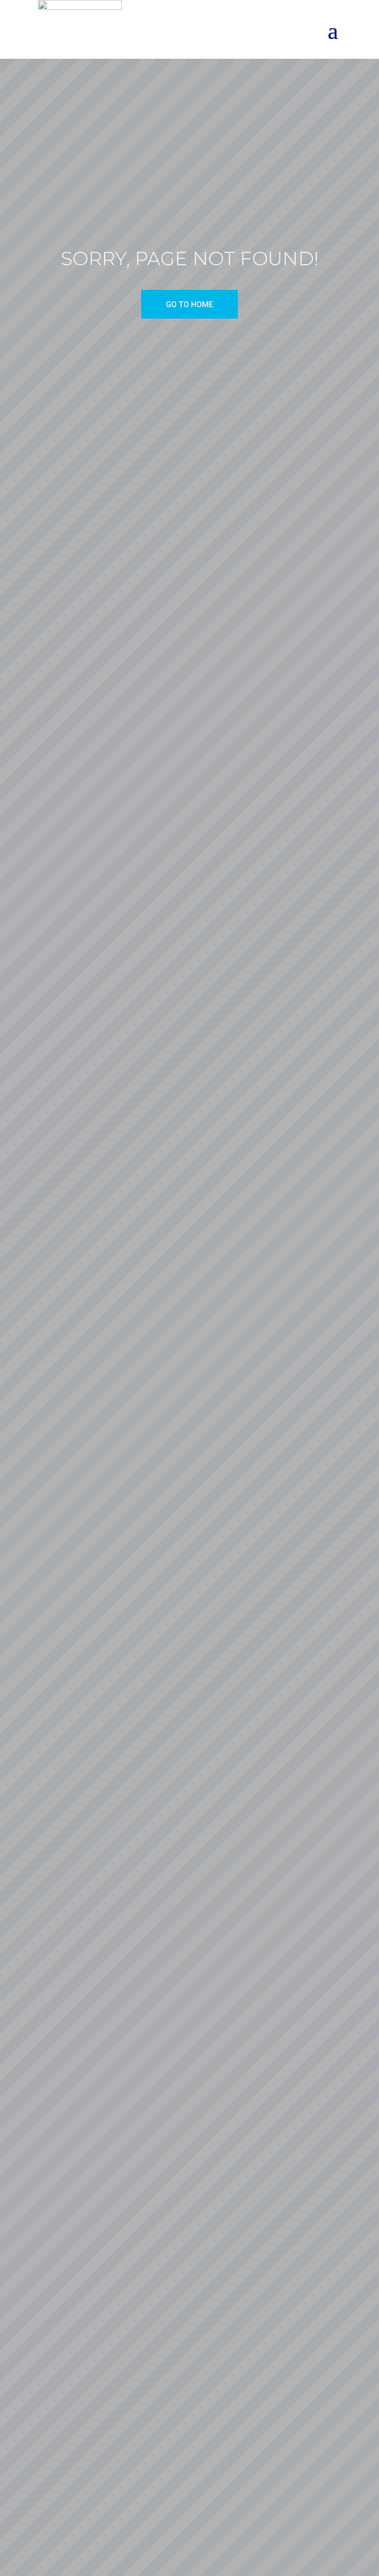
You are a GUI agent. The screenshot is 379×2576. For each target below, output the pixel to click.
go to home (189, 304)
